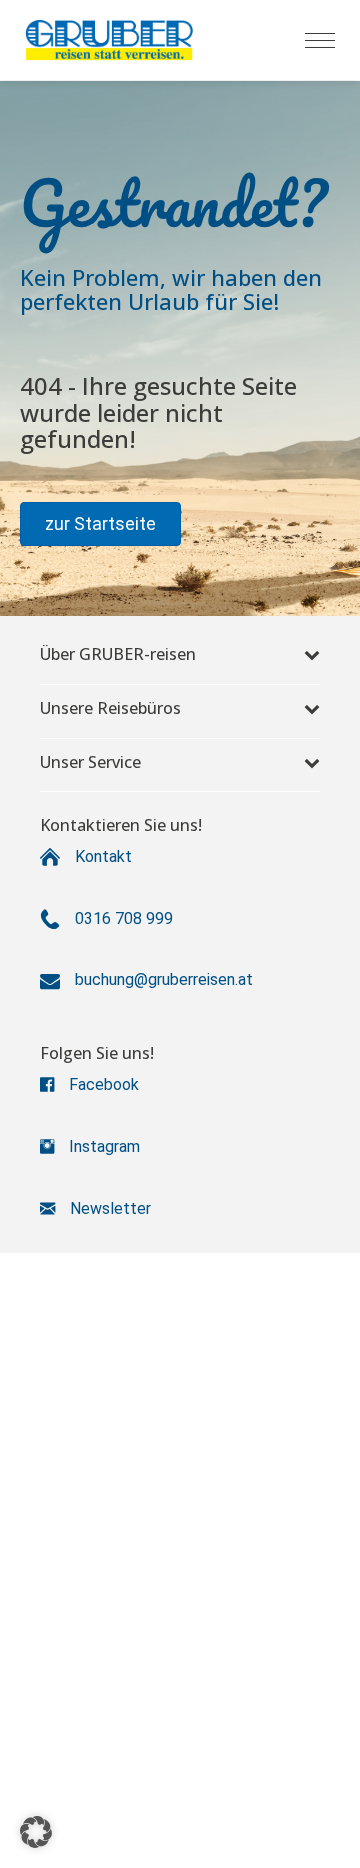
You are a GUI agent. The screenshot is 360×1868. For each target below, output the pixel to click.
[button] (100, 524)
